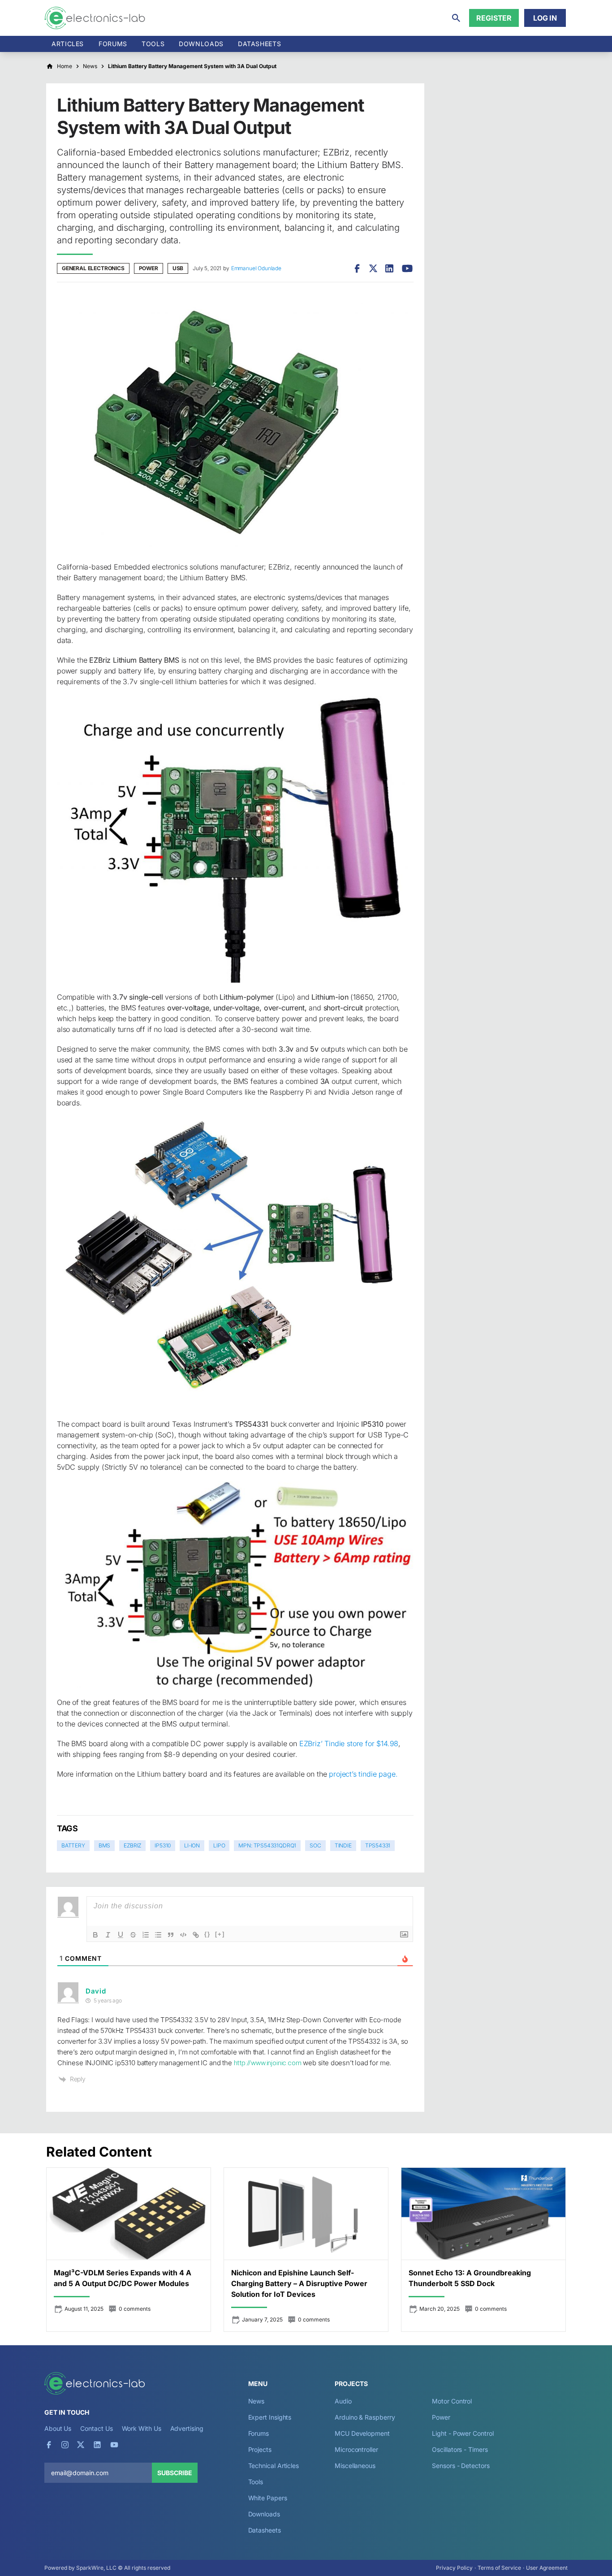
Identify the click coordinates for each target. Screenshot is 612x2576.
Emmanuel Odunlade (256, 268)
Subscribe (175, 2473)
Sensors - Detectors (461, 2466)
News (256, 2401)
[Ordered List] (146, 1935)
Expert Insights (270, 2417)
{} (207, 1934)
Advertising (187, 2428)
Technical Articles (274, 2466)
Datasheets (259, 44)
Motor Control (452, 2401)
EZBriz (132, 1845)
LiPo (219, 1845)
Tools (153, 44)
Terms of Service (499, 2568)
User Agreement (547, 2568)
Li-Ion (192, 1845)
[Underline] (121, 1935)
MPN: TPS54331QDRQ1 (267, 1845)
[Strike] (133, 1935)
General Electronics (93, 268)
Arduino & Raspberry (365, 2417)
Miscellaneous (355, 2466)
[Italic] (108, 1935)
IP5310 (163, 1845)
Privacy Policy (454, 2568)
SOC (315, 1845)
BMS (104, 1845)
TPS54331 (378, 1845)
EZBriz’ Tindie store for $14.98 (349, 1743)
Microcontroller (356, 2449)
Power (149, 268)
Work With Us (142, 2428)
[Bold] (95, 1935)
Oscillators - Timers (460, 2449)
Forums (113, 44)
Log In (545, 18)
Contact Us (96, 2428)
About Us (58, 2428)
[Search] (456, 18)
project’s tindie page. (363, 1774)
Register (494, 18)
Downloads (264, 2514)
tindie (343, 1845)
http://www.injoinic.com (268, 2063)
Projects (260, 2449)
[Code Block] (183, 1935)
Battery (73, 1845)
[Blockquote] (171, 1935)
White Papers (268, 2498)
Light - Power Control (463, 2433)
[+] (220, 1934)
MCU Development (362, 2433)
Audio (343, 2401)
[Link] (196, 1935)
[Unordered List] (158, 1935)
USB (178, 268)
